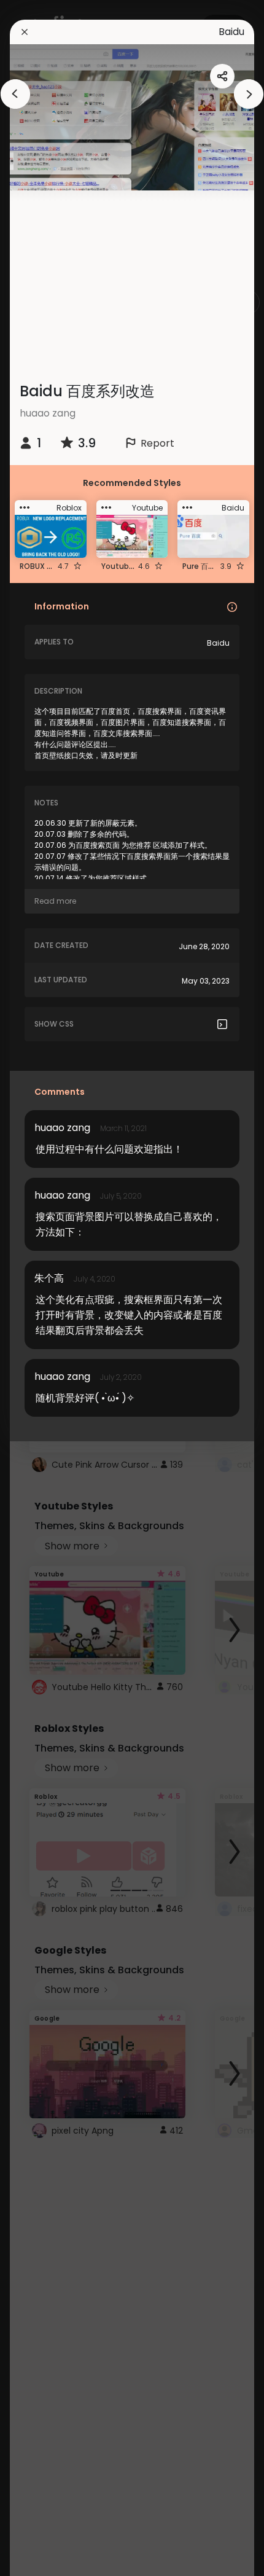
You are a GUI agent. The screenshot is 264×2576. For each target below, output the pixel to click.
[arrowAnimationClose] (15, 94)
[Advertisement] (137, 276)
